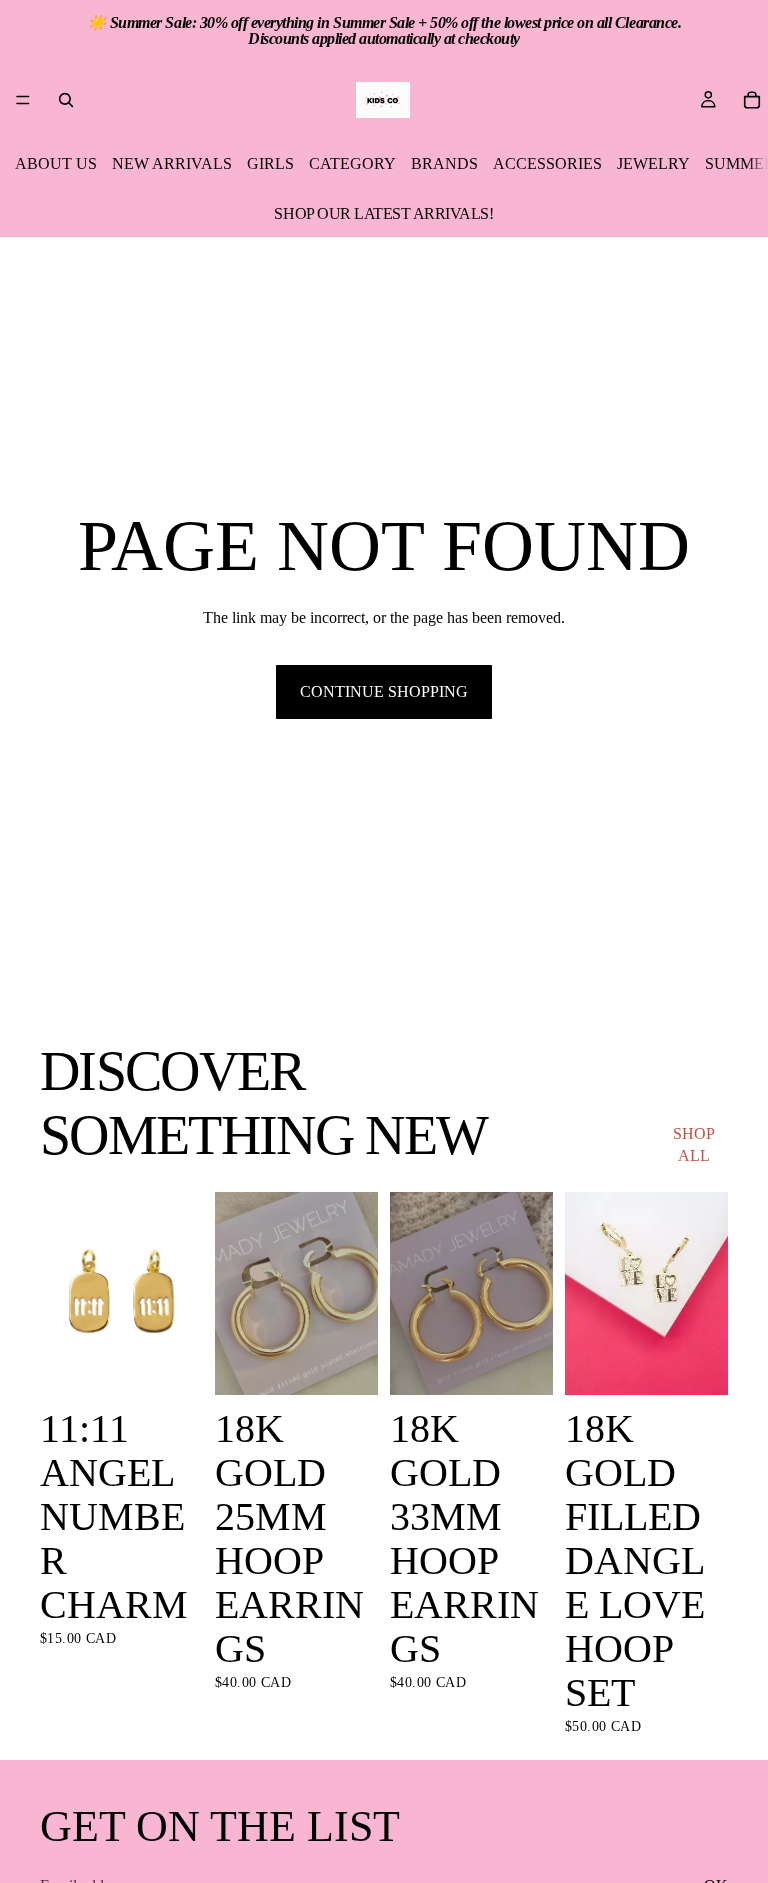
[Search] (66, 100)
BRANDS (444, 163)
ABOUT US (56, 163)
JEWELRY (653, 163)
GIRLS (270, 163)
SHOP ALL (694, 1144)
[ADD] (172, 1365)
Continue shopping (384, 691)
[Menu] (23, 100)
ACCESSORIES (547, 163)
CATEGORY (352, 163)
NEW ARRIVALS (172, 163)
